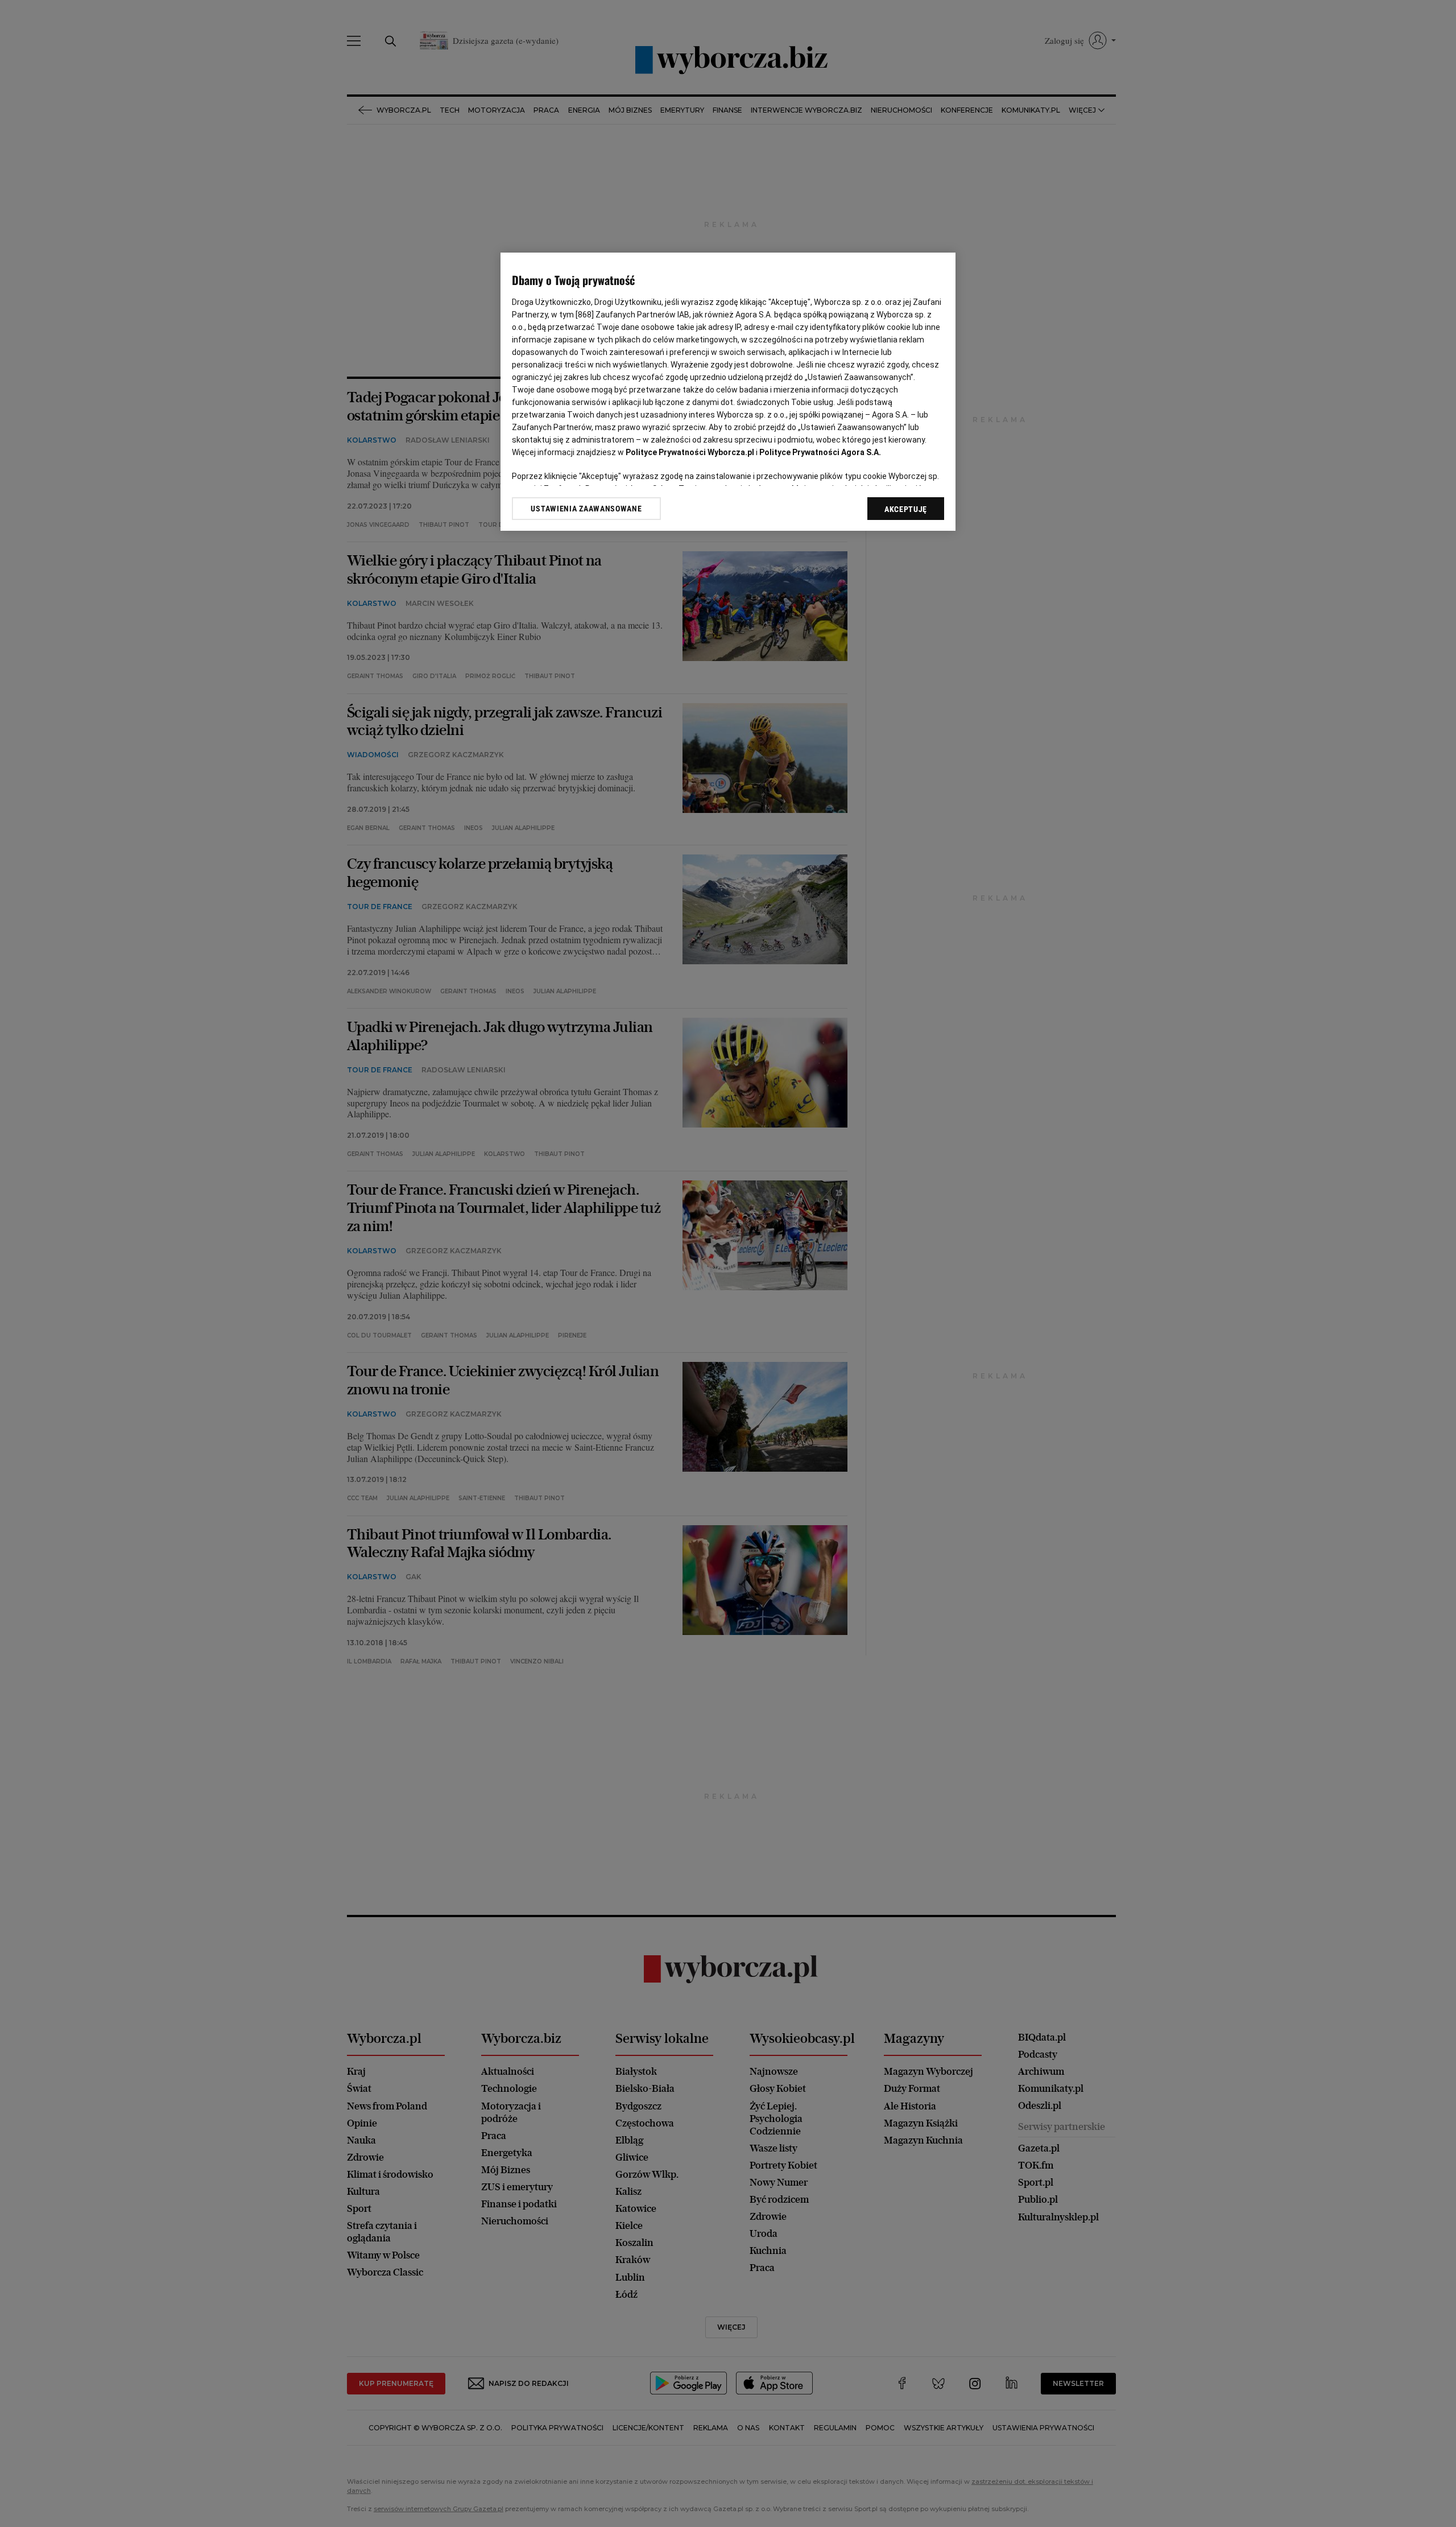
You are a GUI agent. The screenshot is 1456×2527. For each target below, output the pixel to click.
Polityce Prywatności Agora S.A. (820, 452)
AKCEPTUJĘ (906, 509)
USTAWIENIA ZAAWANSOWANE (586, 509)
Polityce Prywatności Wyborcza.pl (690, 452)
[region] (728, 392)
